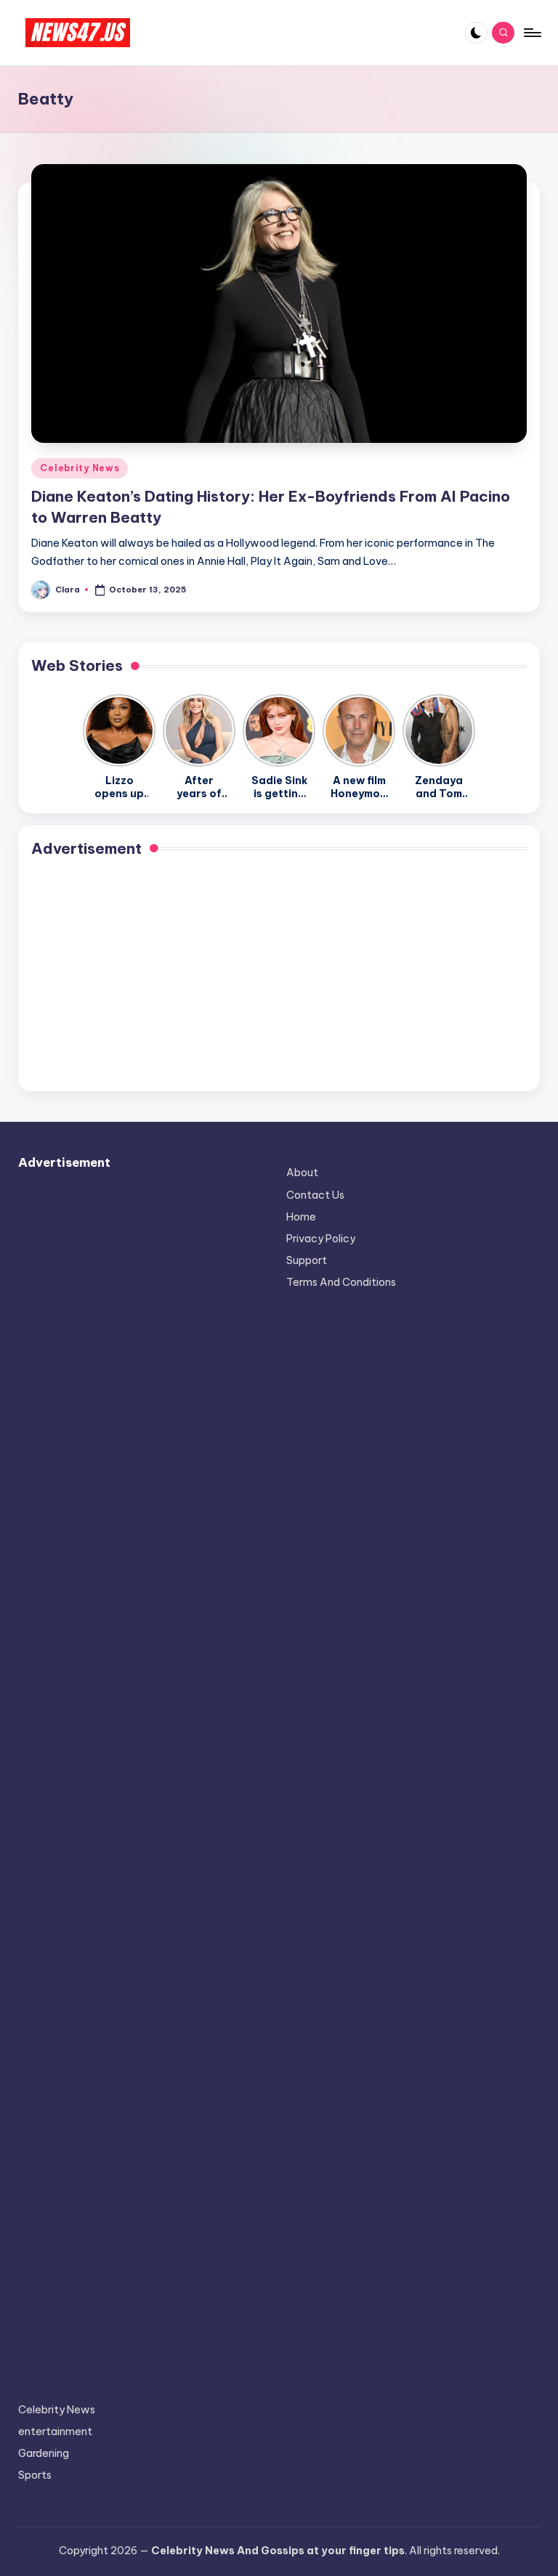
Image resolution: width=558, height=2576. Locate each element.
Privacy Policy (321, 1239)
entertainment (55, 2432)
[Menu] (531, 33)
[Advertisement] (279, 977)
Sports (35, 2475)
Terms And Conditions (341, 1282)
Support (307, 1260)
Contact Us (315, 1195)
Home (301, 1217)
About (302, 1173)
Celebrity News (80, 468)
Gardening (44, 2453)
